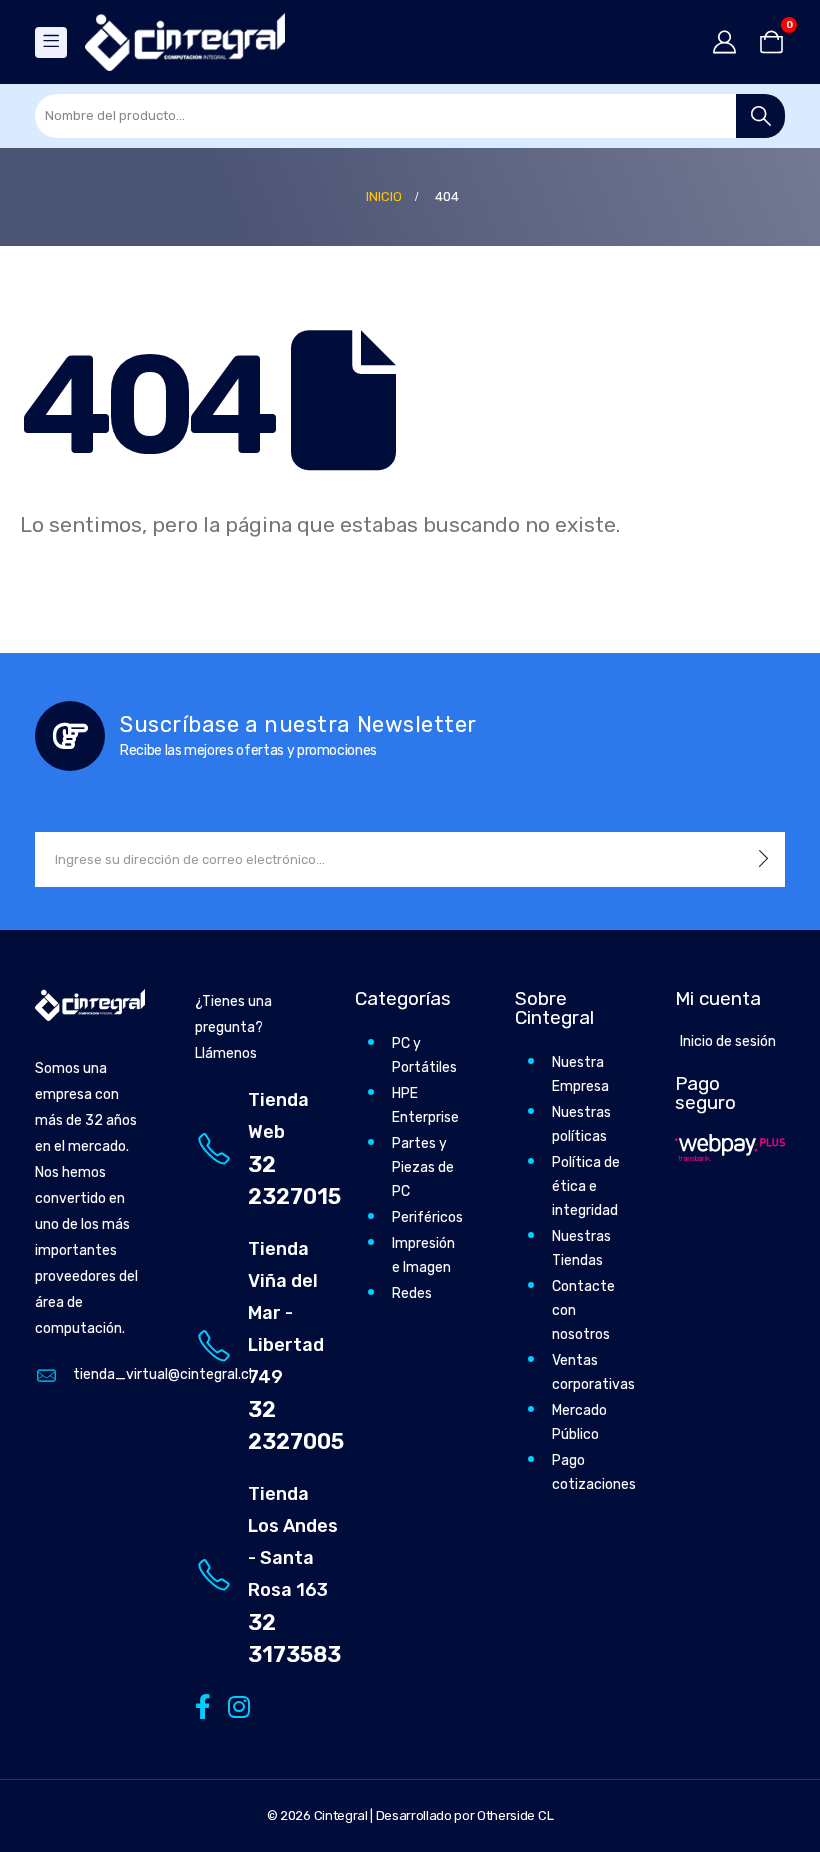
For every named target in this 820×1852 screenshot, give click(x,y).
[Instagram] (235, 1705)
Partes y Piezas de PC (423, 1167)
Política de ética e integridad (586, 1186)
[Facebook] (202, 1705)
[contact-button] (763, 859)
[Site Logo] (185, 42)
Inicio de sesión (728, 1041)
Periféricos (427, 1217)
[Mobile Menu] (51, 42)
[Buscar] (760, 116)
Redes (412, 1293)
